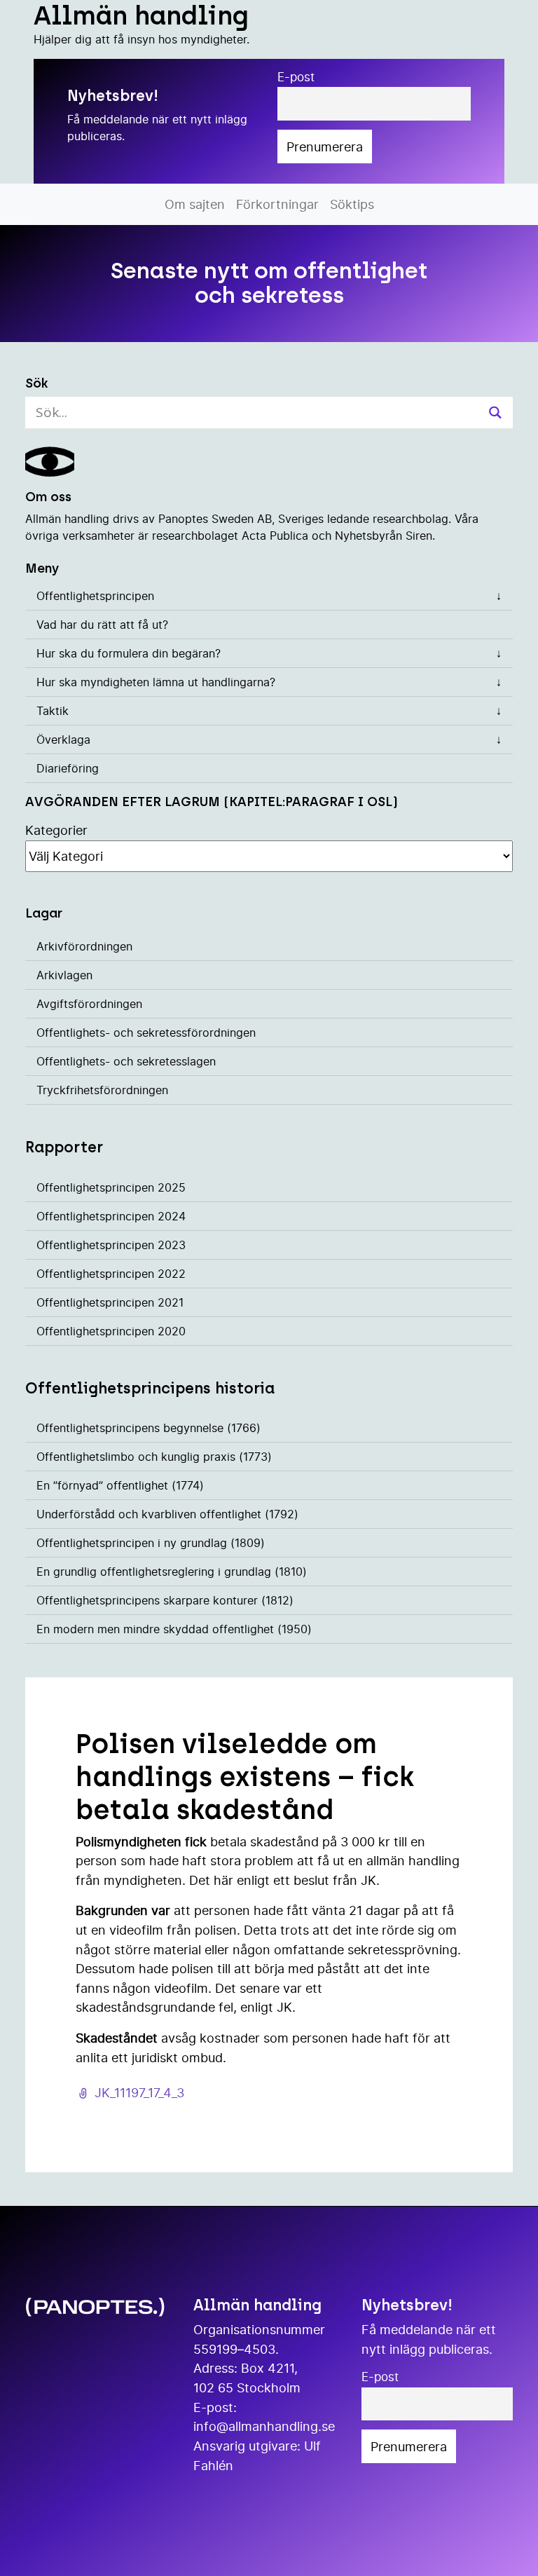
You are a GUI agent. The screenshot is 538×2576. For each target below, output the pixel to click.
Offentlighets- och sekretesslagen (126, 1061)
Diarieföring (68, 768)
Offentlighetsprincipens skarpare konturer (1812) (165, 1600)
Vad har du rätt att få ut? (102, 625)
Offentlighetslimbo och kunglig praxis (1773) (154, 1457)
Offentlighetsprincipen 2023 (111, 1245)
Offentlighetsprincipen (95, 596)
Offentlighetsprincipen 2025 (111, 1187)
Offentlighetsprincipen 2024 (111, 1216)
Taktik (53, 711)
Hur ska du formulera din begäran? (129, 653)
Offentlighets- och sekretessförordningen (146, 1033)
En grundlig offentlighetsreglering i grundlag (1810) (172, 1572)
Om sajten (195, 204)
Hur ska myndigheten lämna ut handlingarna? (156, 682)
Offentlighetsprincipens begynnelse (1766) (149, 1428)
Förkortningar (277, 204)
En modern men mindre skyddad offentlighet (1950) (174, 1629)
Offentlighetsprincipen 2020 (111, 1331)
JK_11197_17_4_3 (139, 2092)
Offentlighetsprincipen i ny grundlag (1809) (151, 1543)
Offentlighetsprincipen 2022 (111, 1274)
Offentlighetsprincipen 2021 (110, 1302)
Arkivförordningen (84, 946)
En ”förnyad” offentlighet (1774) (120, 1485)
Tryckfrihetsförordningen (102, 1090)
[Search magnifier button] (495, 413)
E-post (296, 77)
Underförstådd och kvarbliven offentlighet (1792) (167, 1514)
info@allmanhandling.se (264, 2426)
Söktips (352, 204)
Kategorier (56, 830)
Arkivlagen (64, 975)
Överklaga (63, 740)
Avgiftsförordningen (89, 1004)
